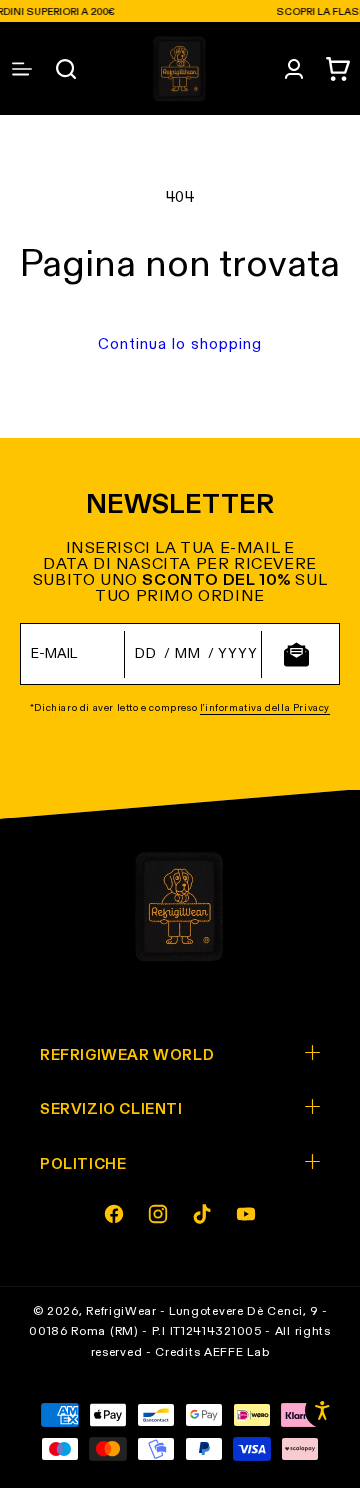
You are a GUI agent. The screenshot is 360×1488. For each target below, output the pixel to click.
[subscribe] (296, 654)
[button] (338, 69)
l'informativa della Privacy (265, 708)
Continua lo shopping (180, 344)
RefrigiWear (121, 1312)
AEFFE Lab (236, 1353)
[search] (66, 69)
